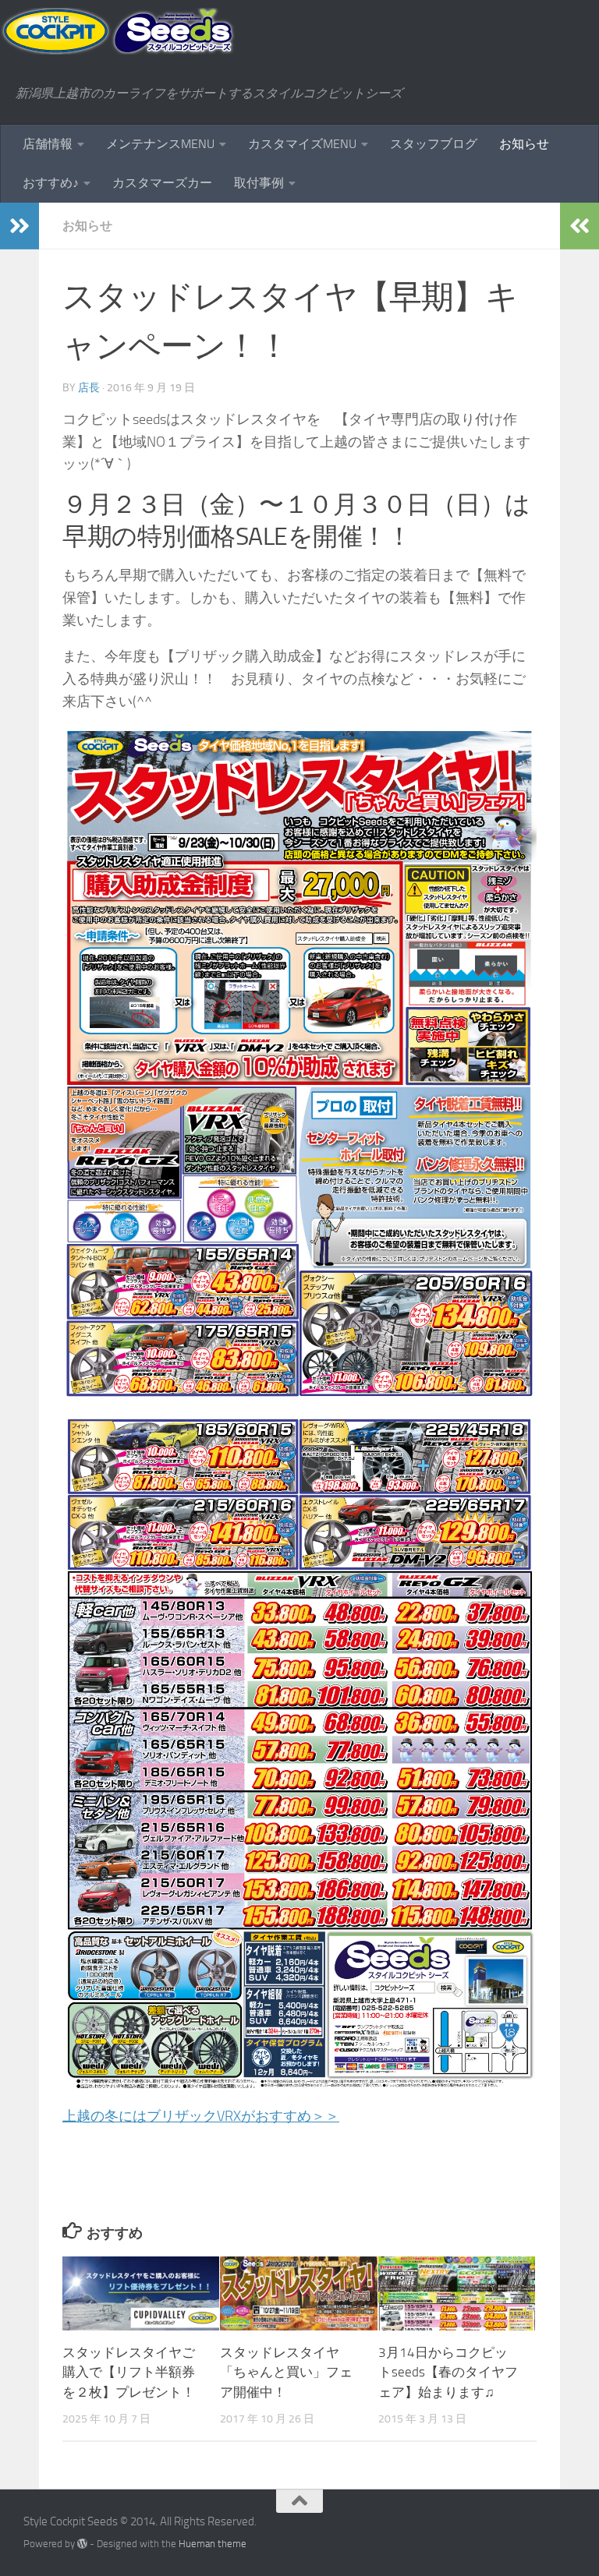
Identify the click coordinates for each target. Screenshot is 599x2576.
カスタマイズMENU (302, 144)
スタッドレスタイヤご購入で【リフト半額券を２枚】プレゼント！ (129, 2372)
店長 (89, 388)
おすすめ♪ (51, 183)
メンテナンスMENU (160, 144)
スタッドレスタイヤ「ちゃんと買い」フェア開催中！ (286, 2372)
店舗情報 (48, 144)
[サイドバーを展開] (19, 226)
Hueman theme (213, 2544)
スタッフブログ (434, 144)
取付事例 (259, 183)
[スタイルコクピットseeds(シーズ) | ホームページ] (118, 31)
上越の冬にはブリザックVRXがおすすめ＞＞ (201, 2116)
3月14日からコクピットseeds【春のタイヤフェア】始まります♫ (448, 2372)
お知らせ (524, 144)
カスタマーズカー (162, 183)
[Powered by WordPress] (82, 2544)
